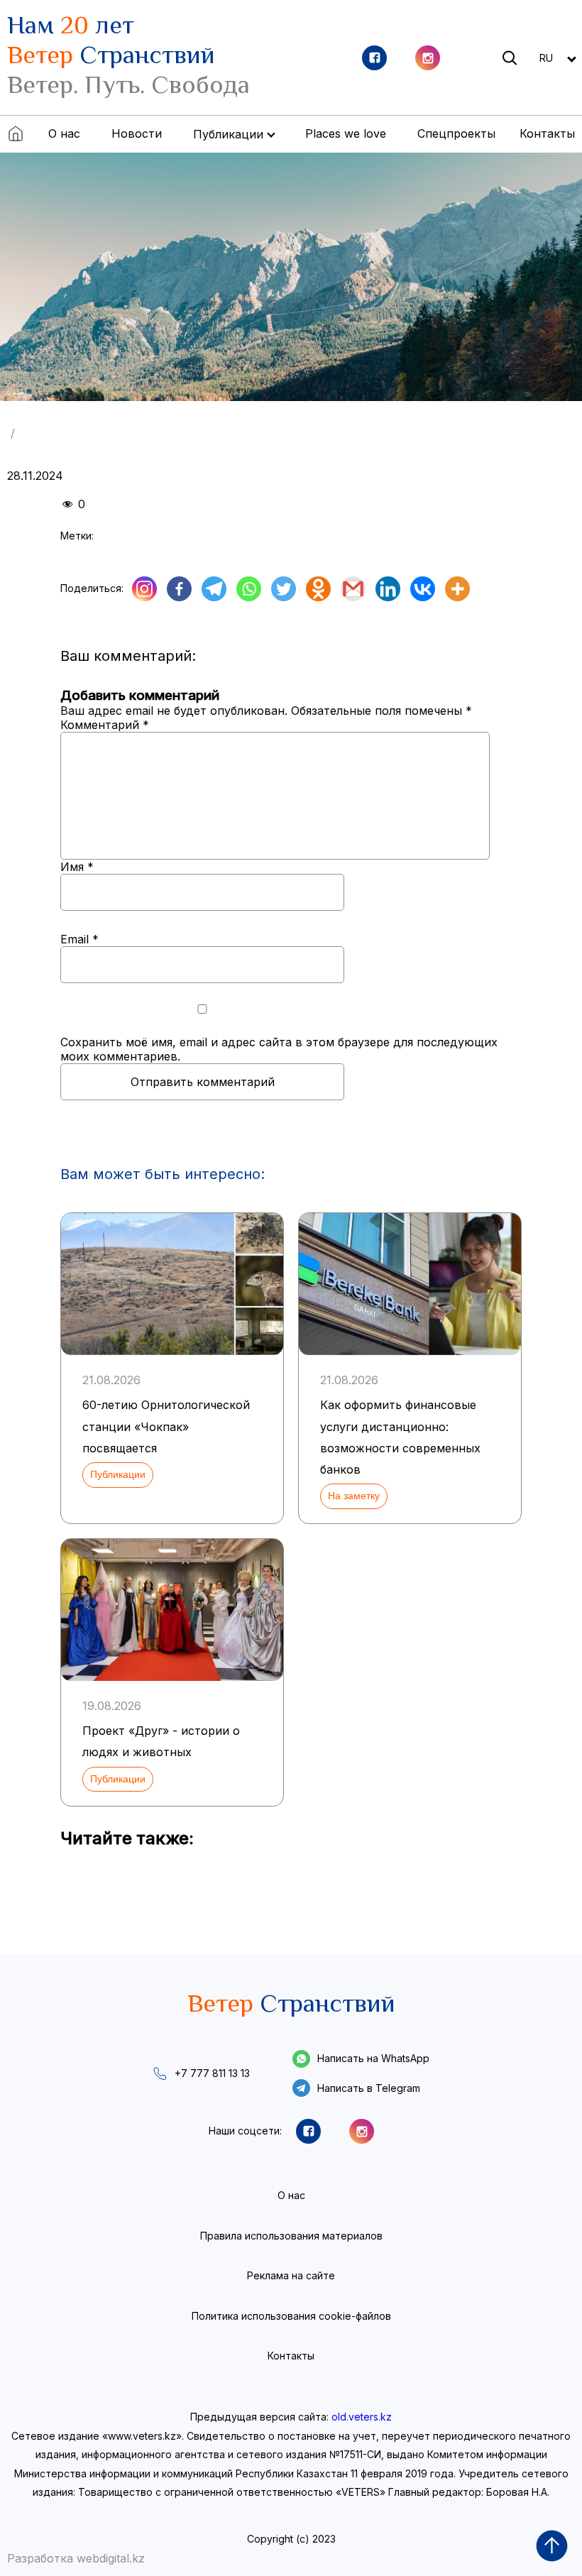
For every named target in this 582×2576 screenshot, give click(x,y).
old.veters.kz (362, 2417)
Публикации (118, 1474)
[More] (457, 589)
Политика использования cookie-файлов (291, 2316)
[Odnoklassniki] (318, 589)
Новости (137, 133)
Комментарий (105, 725)
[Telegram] (214, 589)
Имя (77, 867)
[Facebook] (179, 589)
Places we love (346, 133)
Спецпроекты (456, 133)
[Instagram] (144, 589)
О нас (64, 133)
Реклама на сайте (291, 2275)
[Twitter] (284, 589)
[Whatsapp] (249, 589)
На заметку (354, 1496)
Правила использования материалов (291, 2236)
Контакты (547, 133)
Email (79, 939)
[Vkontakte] (423, 589)
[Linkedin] (388, 589)
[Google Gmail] (353, 589)
